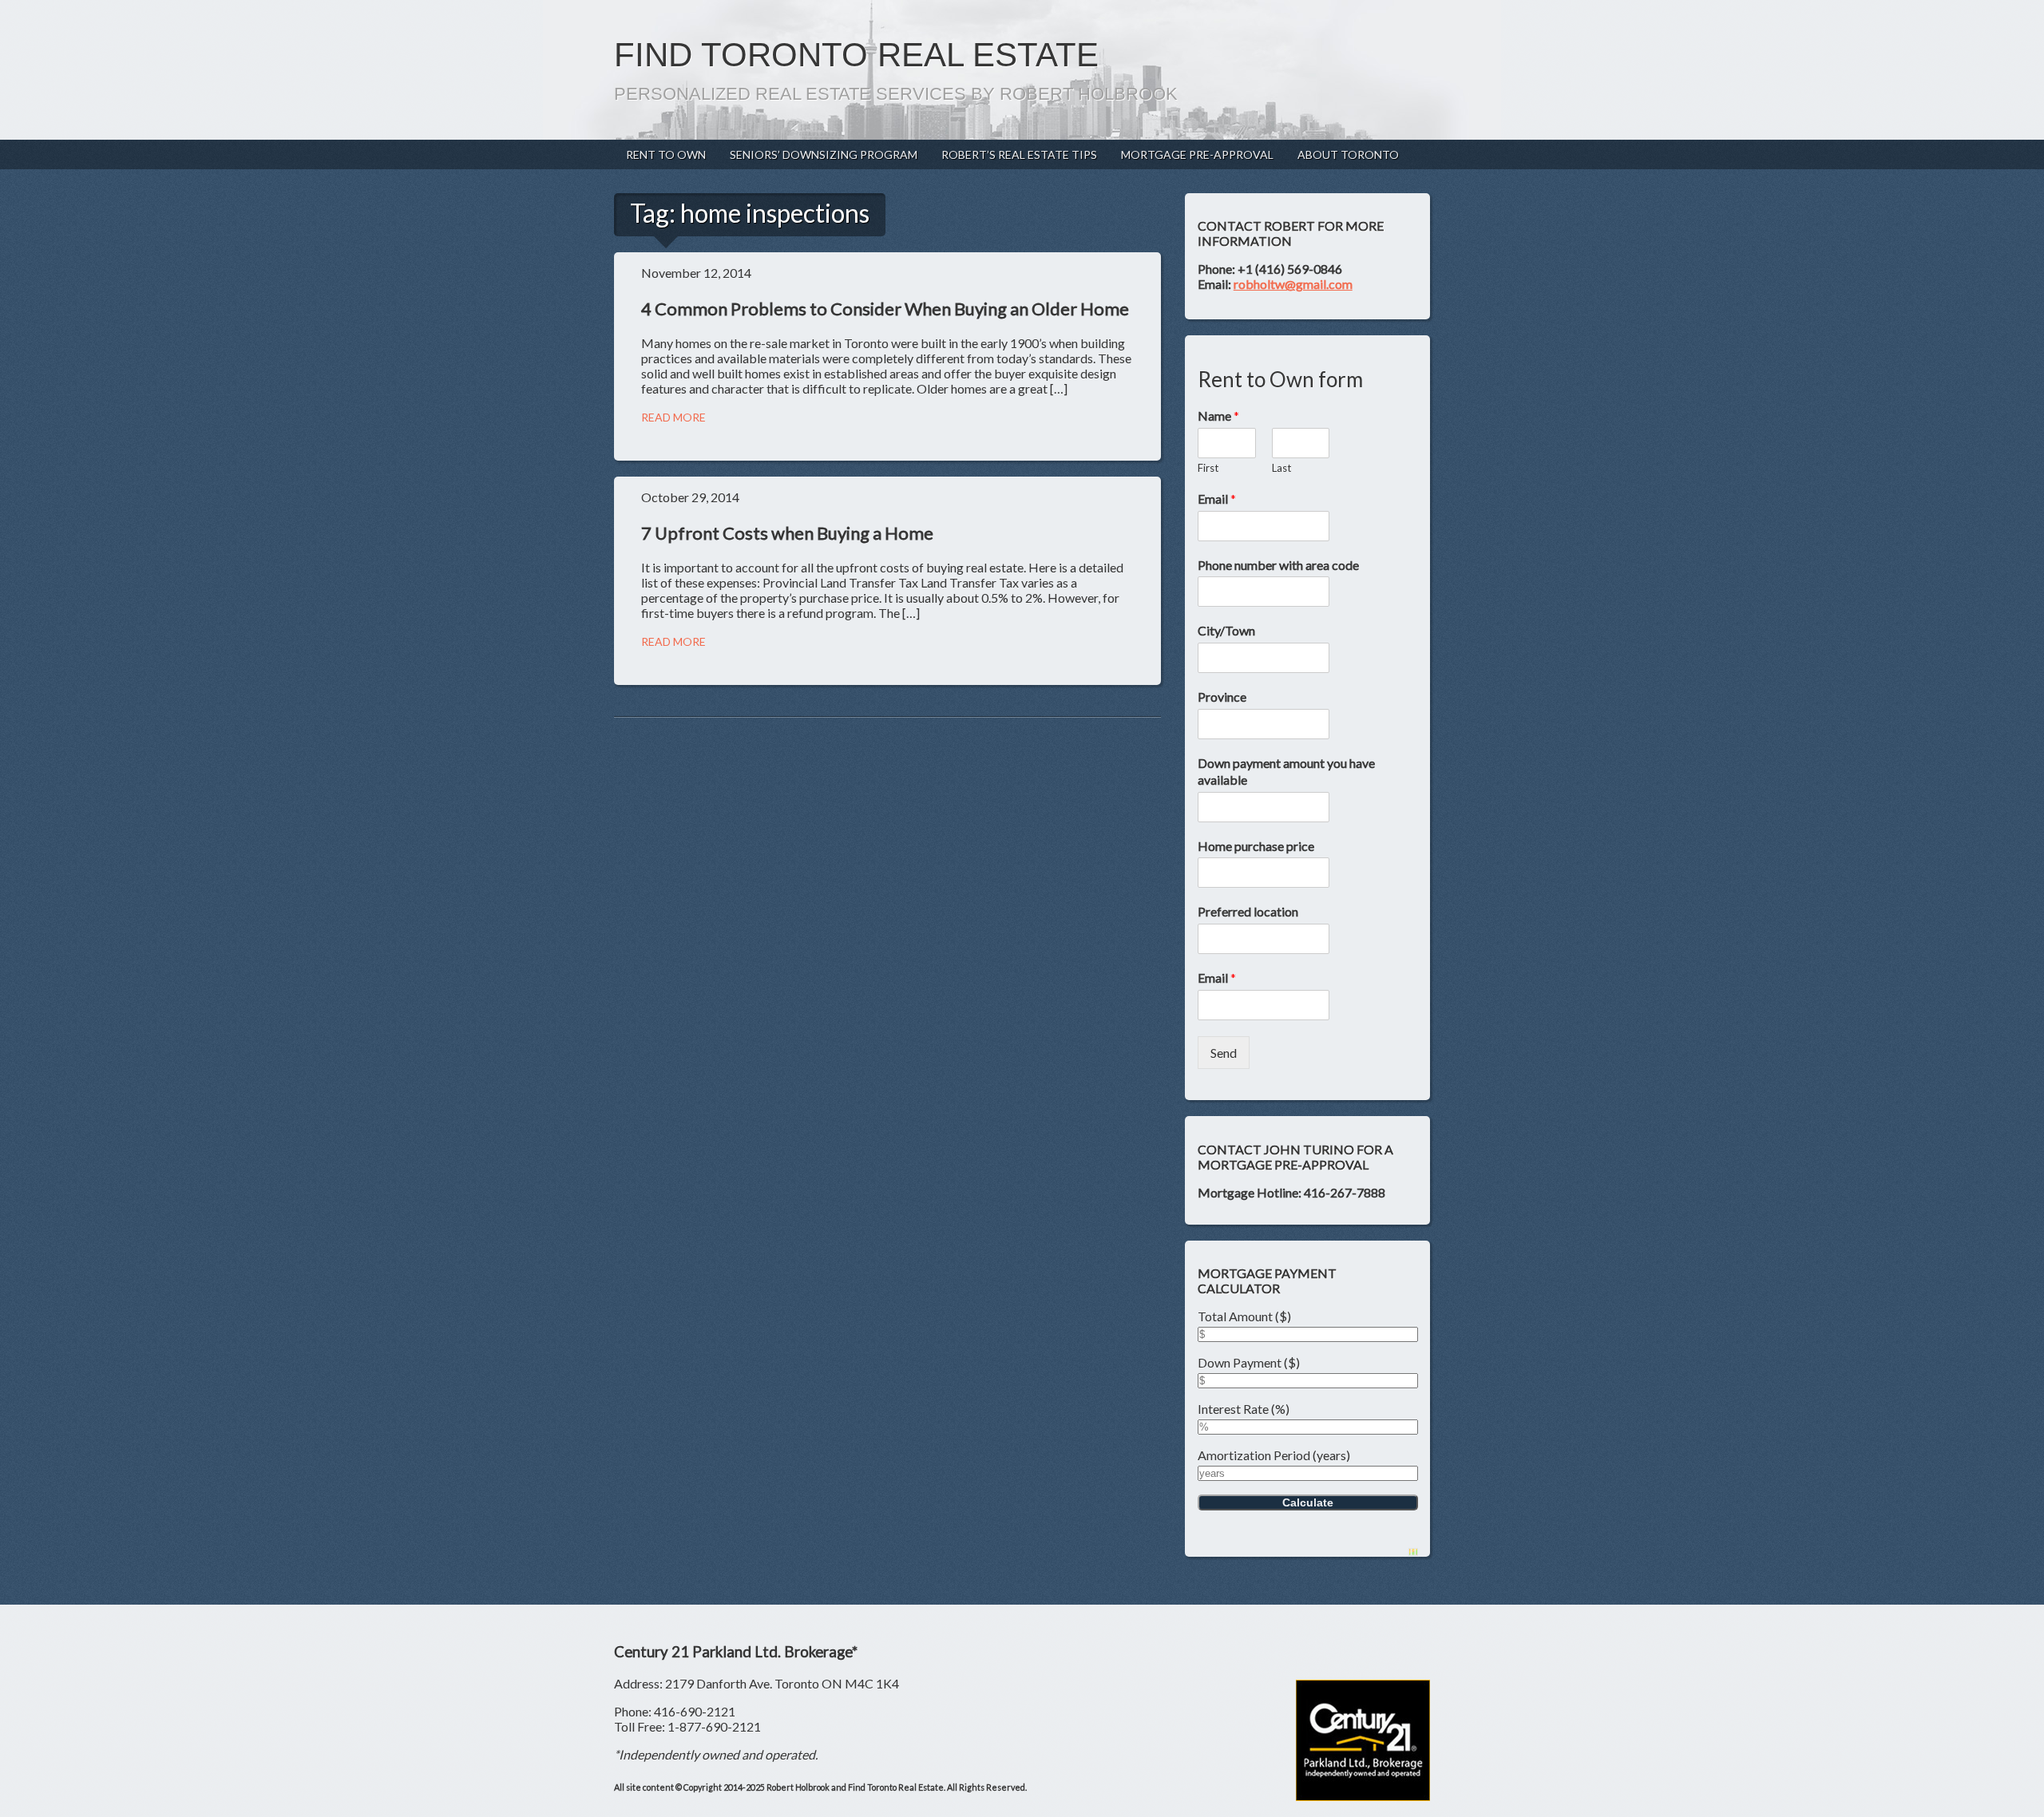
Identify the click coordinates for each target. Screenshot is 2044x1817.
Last (1281, 468)
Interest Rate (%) (1244, 1409)
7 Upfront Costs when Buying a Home (787, 533)
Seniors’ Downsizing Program (824, 154)
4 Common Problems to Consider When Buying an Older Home (885, 309)
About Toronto (1348, 154)
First (1208, 468)
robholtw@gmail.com (1293, 284)
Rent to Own (666, 154)
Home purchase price (1256, 846)
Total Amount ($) (1244, 1316)
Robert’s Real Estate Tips (1019, 154)
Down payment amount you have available (1286, 771)
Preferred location (1248, 911)
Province (1222, 697)
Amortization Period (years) (1274, 1455)
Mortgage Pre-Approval (1197, 154)
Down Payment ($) (1249, 1362)
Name (1218, 416)
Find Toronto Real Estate (856, 55)
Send (1224, 1053)
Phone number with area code (1278, 565)
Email (1217, 499)
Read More (673, 417)
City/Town (1226, 630)
